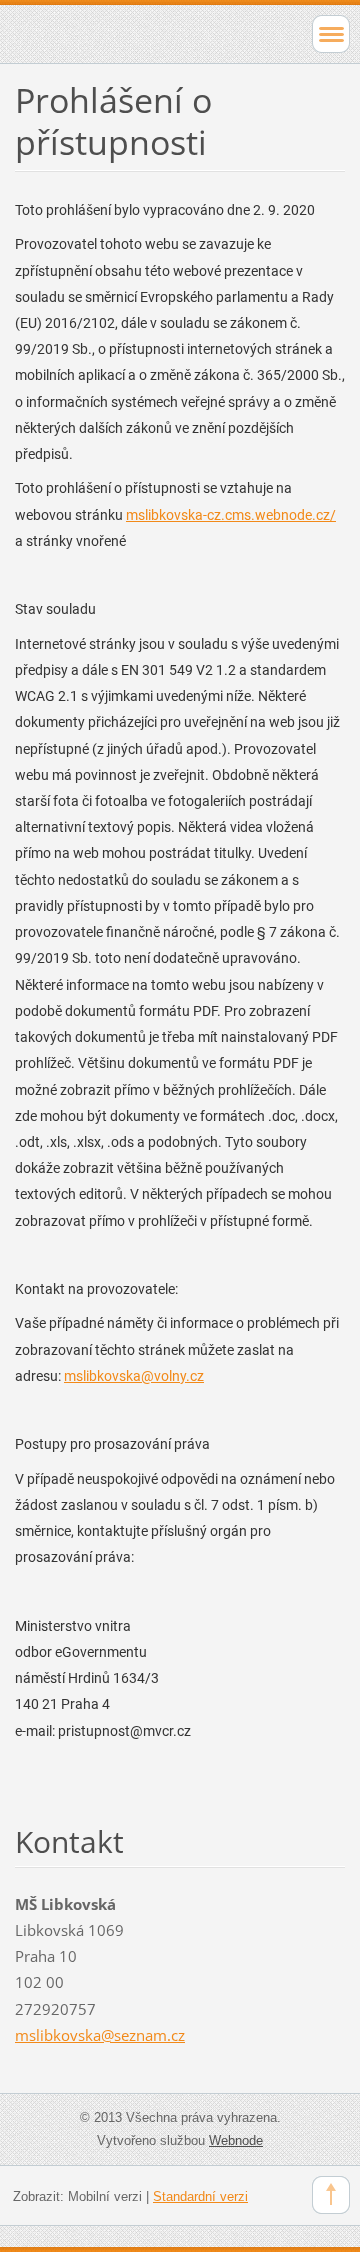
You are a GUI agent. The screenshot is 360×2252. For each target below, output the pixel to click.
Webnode (236, 2140)
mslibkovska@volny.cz (134, 1376)
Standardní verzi (200, 2196)
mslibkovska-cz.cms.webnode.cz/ (231, 515)
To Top (331, 2195)
